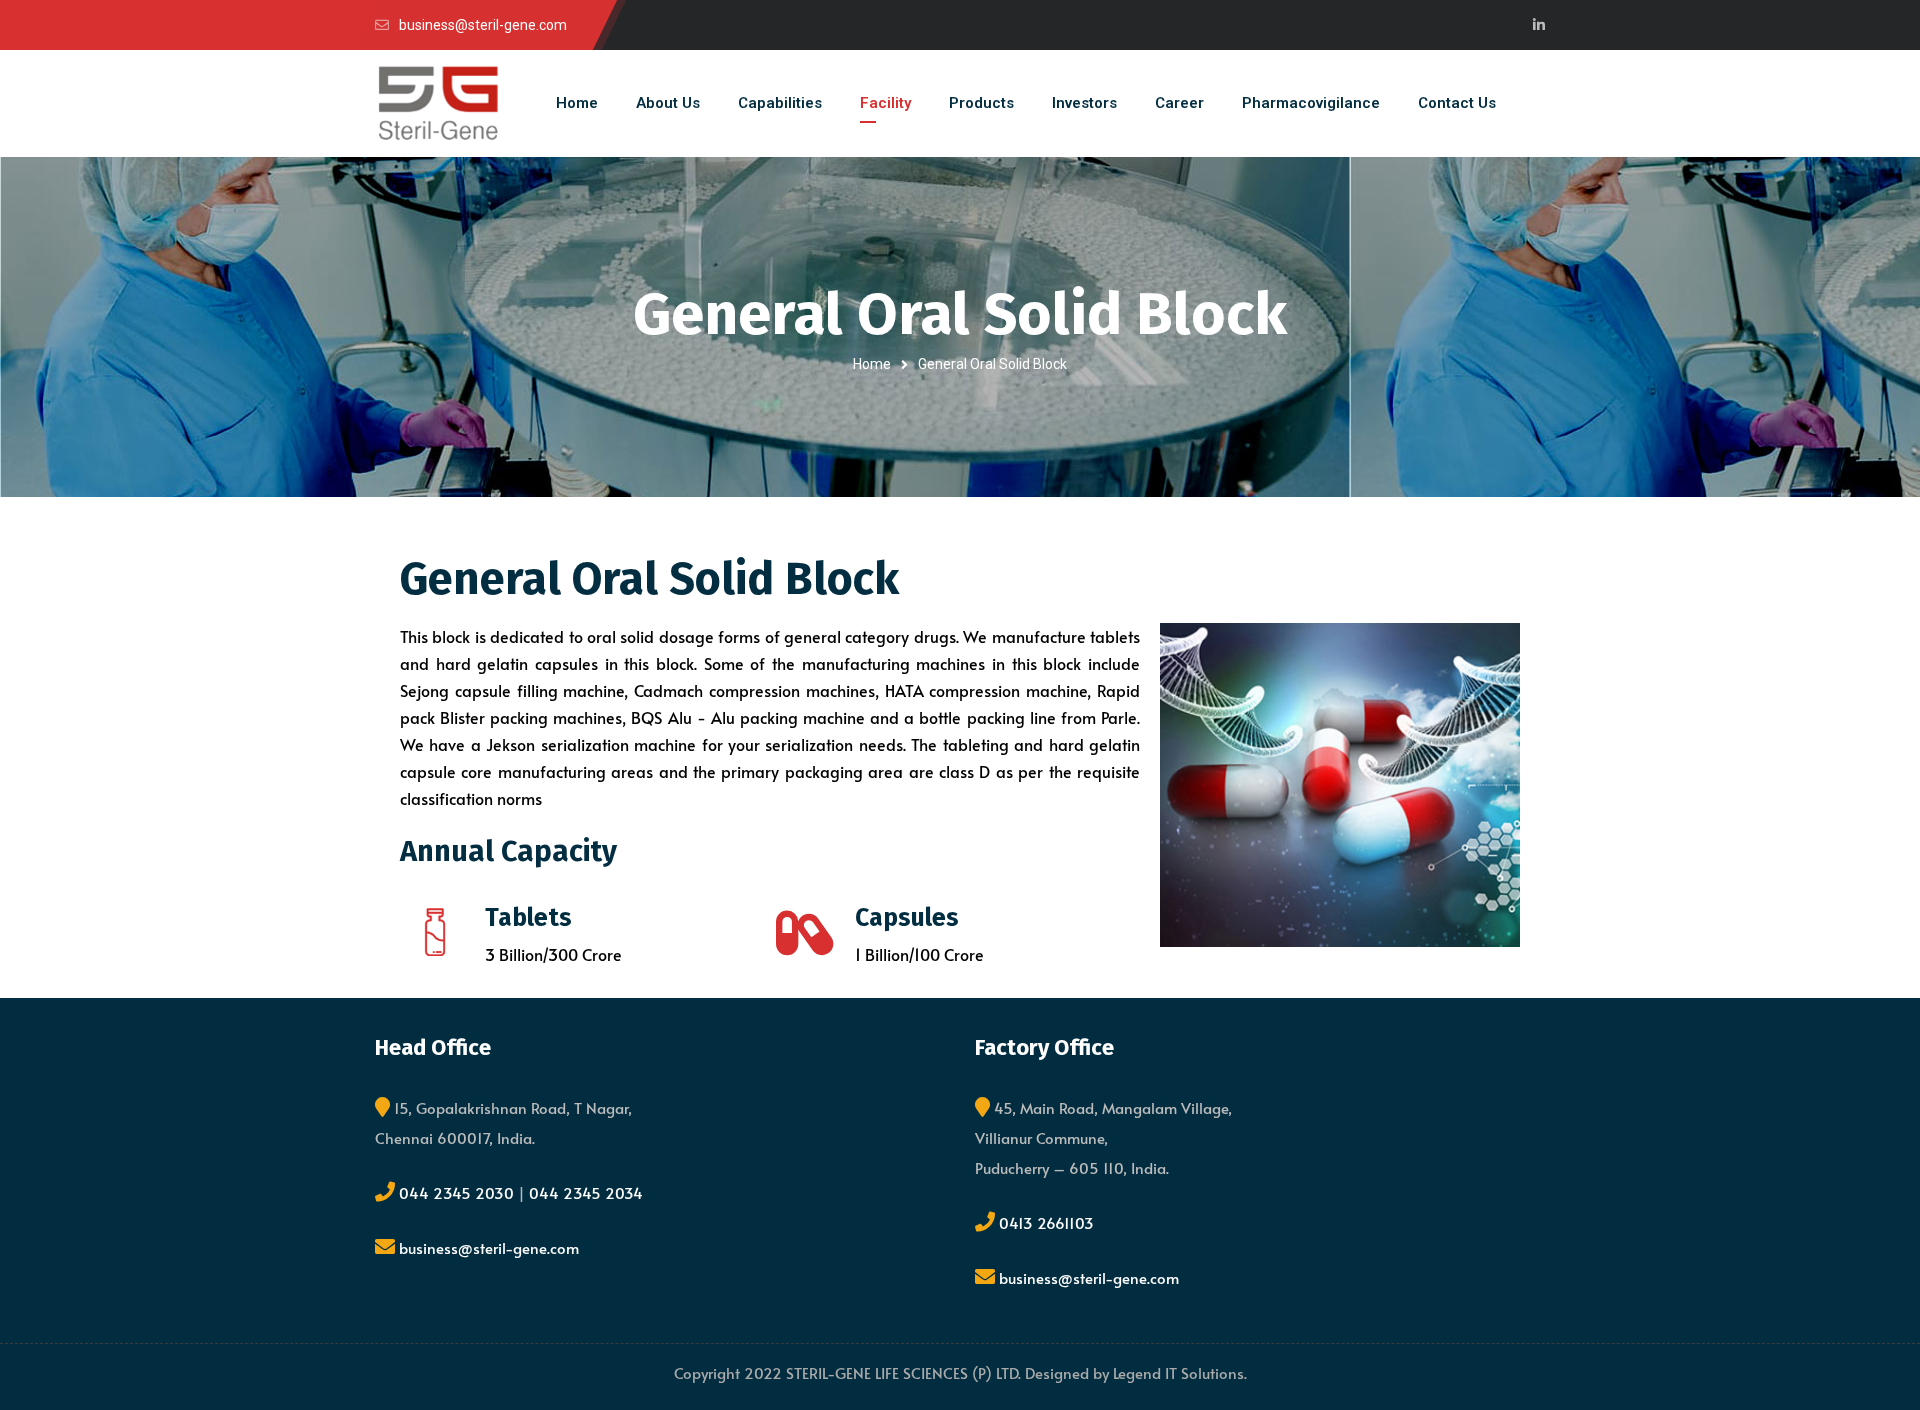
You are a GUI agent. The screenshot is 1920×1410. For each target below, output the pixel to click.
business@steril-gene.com (489, 1247)
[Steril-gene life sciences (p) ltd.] (438, 103)
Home (872, 364)
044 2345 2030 (458, 1192)
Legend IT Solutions (1178, 1372)
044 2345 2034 (586, 1192)
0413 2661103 (1046, 1222)
